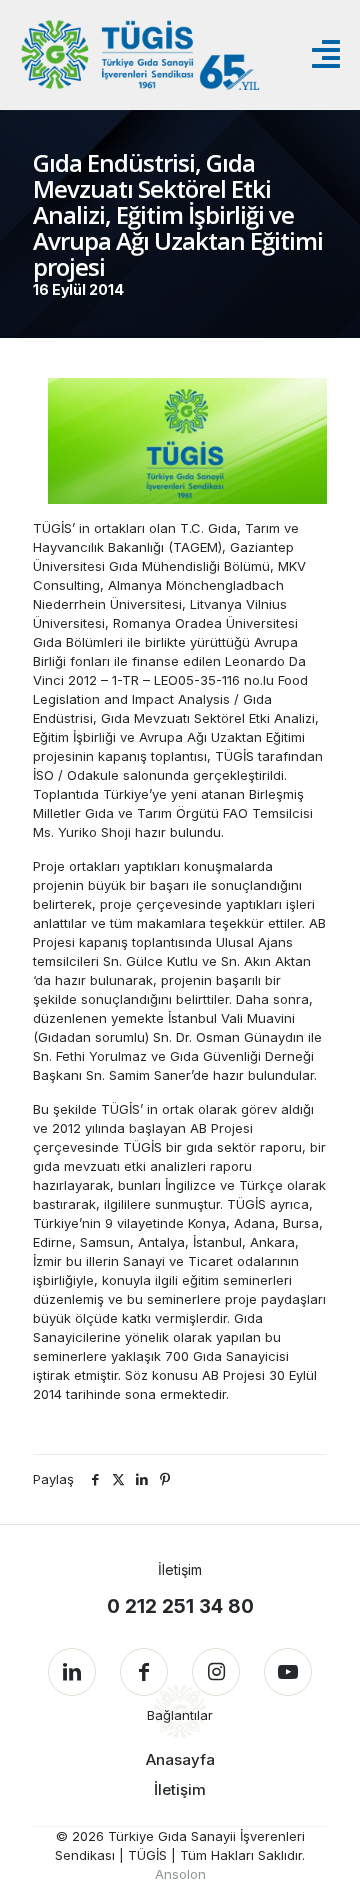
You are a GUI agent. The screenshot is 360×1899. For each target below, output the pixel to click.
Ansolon (180, 1874)
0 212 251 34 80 (180, 1606)
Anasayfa (180, 1759)
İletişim (180, 1789)
